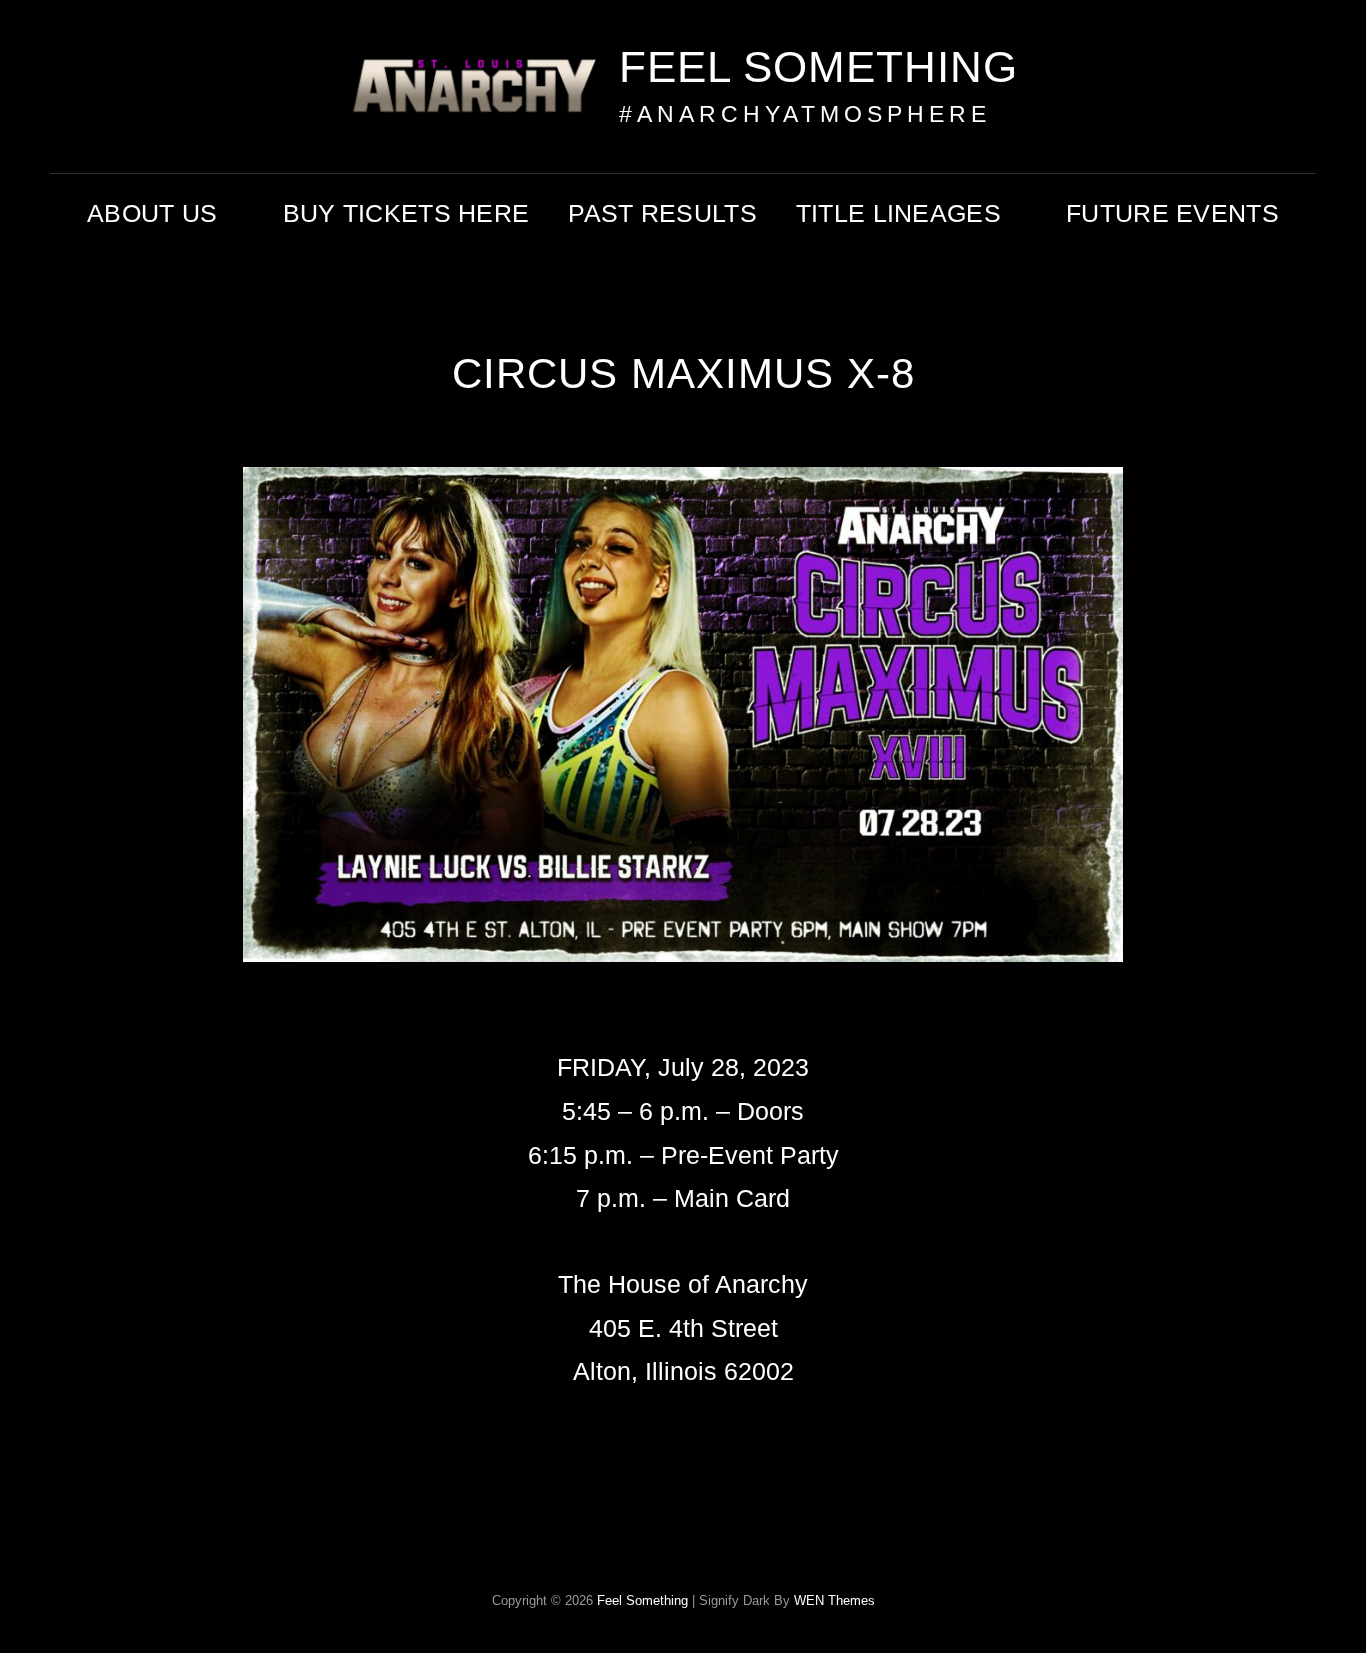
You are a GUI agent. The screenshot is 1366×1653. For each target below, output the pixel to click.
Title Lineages (898, 213)
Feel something (818, 66)
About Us (152, 213)
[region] (683, 756)
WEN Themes (834, 1600)
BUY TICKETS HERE (406, 213)
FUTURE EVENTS (1172, 213)
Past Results (662, 213)
